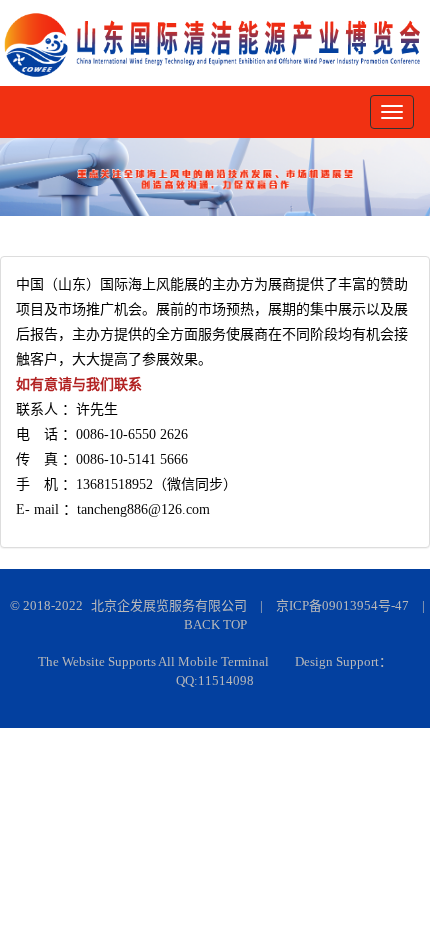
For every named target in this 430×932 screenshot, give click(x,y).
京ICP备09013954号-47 (342, 605)
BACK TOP (215, 624)
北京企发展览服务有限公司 (169, 605)
